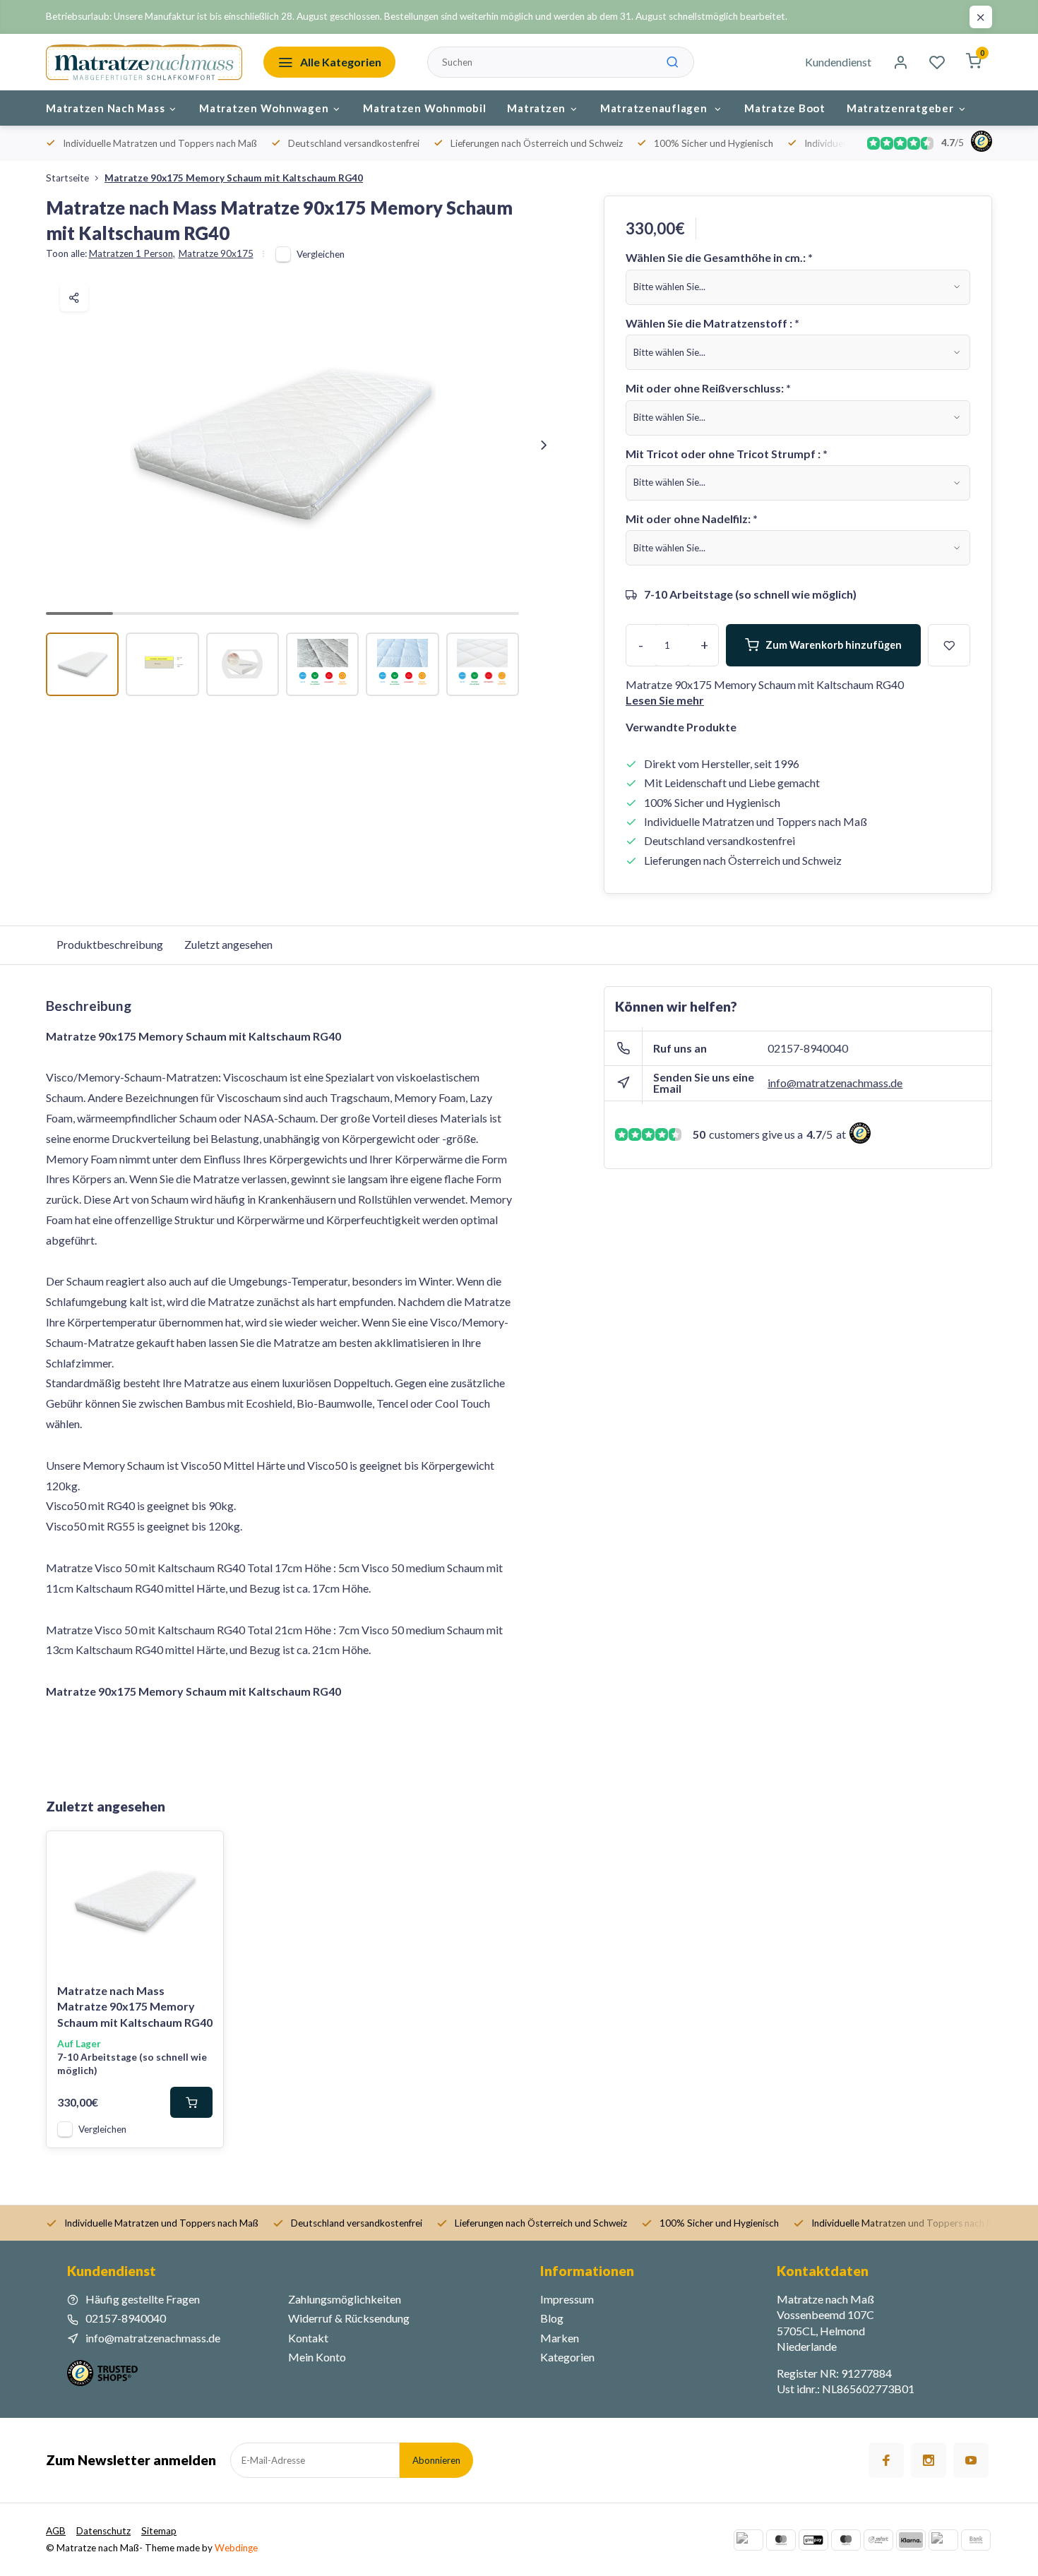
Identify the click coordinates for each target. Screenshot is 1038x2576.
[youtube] (971, 2460)
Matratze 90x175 (216, 253)
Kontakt (308, 2338)
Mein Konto (317, 2357)
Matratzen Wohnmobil (424, 108)
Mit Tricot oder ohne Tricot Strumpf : (727, 454)
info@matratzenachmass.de (835, 1083)
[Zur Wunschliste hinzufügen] (202, 1852)
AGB (56, 2531)
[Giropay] (813, 2540)
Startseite (67, 178)
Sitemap (159, 2531)
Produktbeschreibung (110, 944)
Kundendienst (838, 62)
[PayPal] (748, 2540)
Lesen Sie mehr (665, 700)
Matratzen (536, 108)
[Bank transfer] (976, 2540)
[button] (544, 445)
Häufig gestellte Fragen (143, 2299)
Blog (552, 2318)
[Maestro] (846, 2540)
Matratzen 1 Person (132, 253)
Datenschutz (103, 2531)
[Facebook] (886, 2460)
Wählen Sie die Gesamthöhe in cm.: (719, 257)
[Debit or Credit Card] (943, 2540)
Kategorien (567, 2357)
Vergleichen (321, 254)
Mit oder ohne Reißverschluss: (708, 388)
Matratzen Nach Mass (105, 108)
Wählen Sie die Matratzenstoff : (712, 323)
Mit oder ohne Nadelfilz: (692, 519)
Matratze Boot (785, 108)
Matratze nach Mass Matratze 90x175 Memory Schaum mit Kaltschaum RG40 (135, 2006)
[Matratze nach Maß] (144, 62)
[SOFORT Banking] (878, 2540)
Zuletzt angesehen (228, 944)
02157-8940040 (808, 1048)
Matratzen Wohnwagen (264, 108)
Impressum (567, 2299)
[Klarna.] (911, 2540)
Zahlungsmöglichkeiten (345, 2299)
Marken (560, 2338)
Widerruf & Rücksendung (349, 2318)
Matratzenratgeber (900, 108)
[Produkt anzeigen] (191, 2102)
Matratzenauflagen (655, 108)
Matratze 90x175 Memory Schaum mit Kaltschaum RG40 (234, 178)
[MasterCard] (781, 2540)
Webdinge (236, 2548)
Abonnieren (436, 2460)
